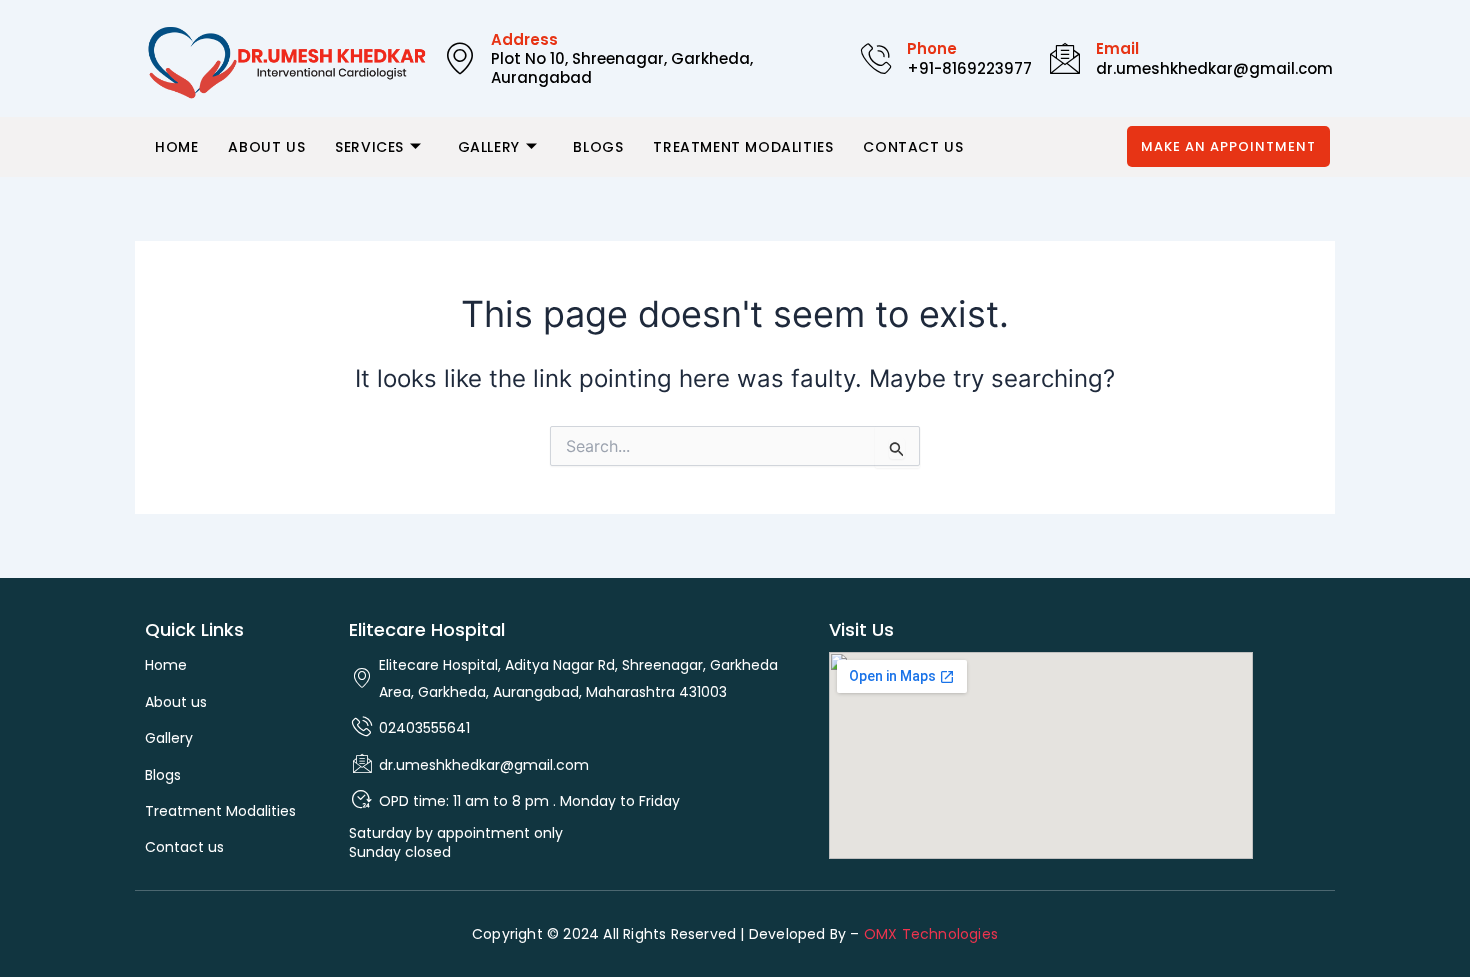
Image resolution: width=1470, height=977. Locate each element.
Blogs (598, 147)
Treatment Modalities (743, 147)
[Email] (1065, 58)
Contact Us (913, 147)
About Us (266, 147)
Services (369, 147)
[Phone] (876, 58)
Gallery (489, 147)
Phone (932, 48)
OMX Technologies (931, 934)
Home (176, 147)
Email (1117, 48)
